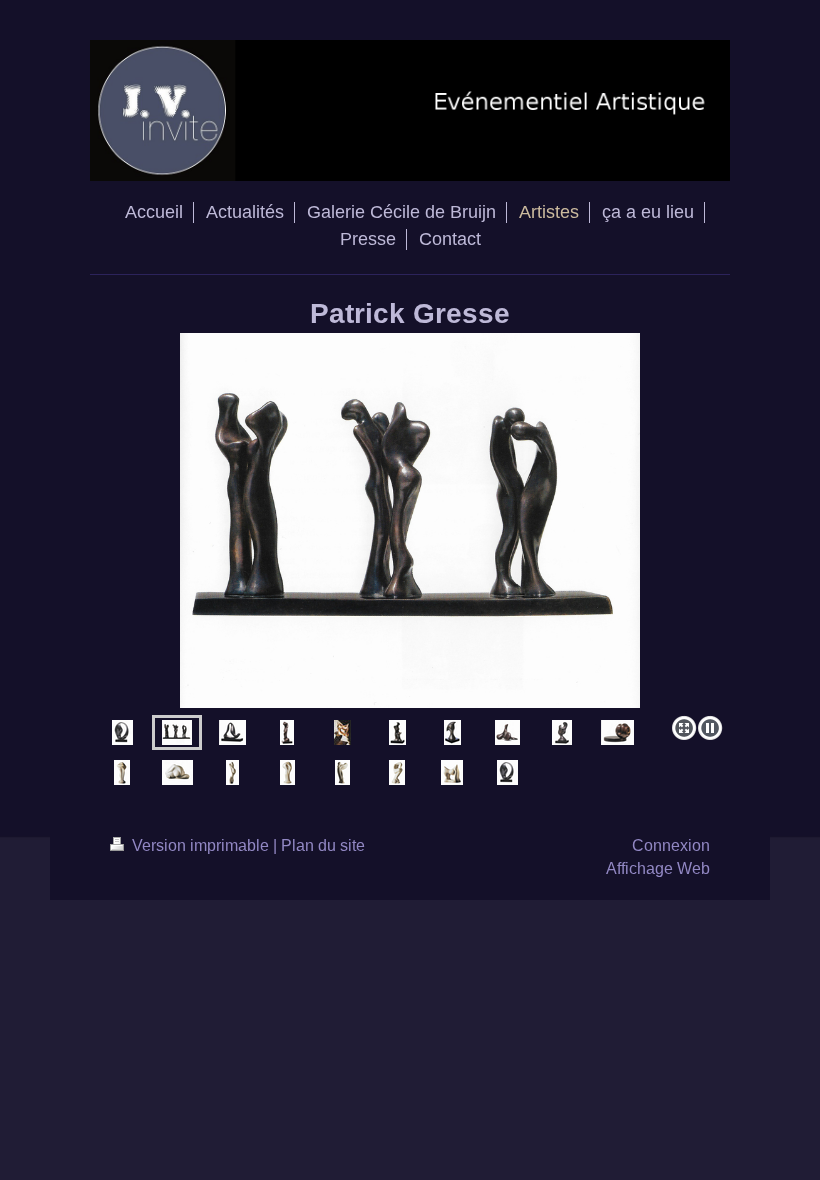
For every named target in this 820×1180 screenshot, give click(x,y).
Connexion (671, 845)
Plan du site (323, 845)
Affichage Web (658, 868)
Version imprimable (200, 845)
